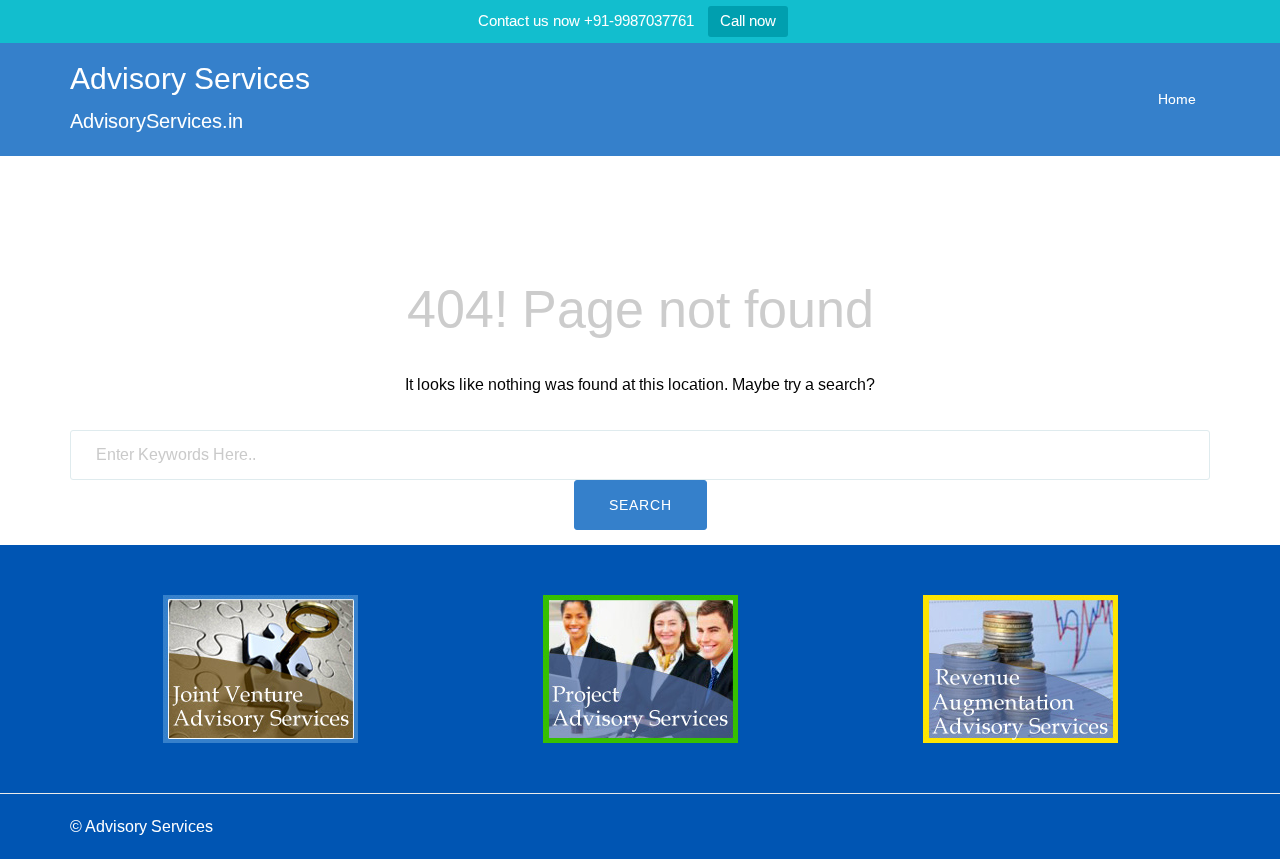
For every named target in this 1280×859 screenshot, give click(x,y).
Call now (748, 20)
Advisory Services (190, 78)
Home (1177, 99)
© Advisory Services (141, 826)
